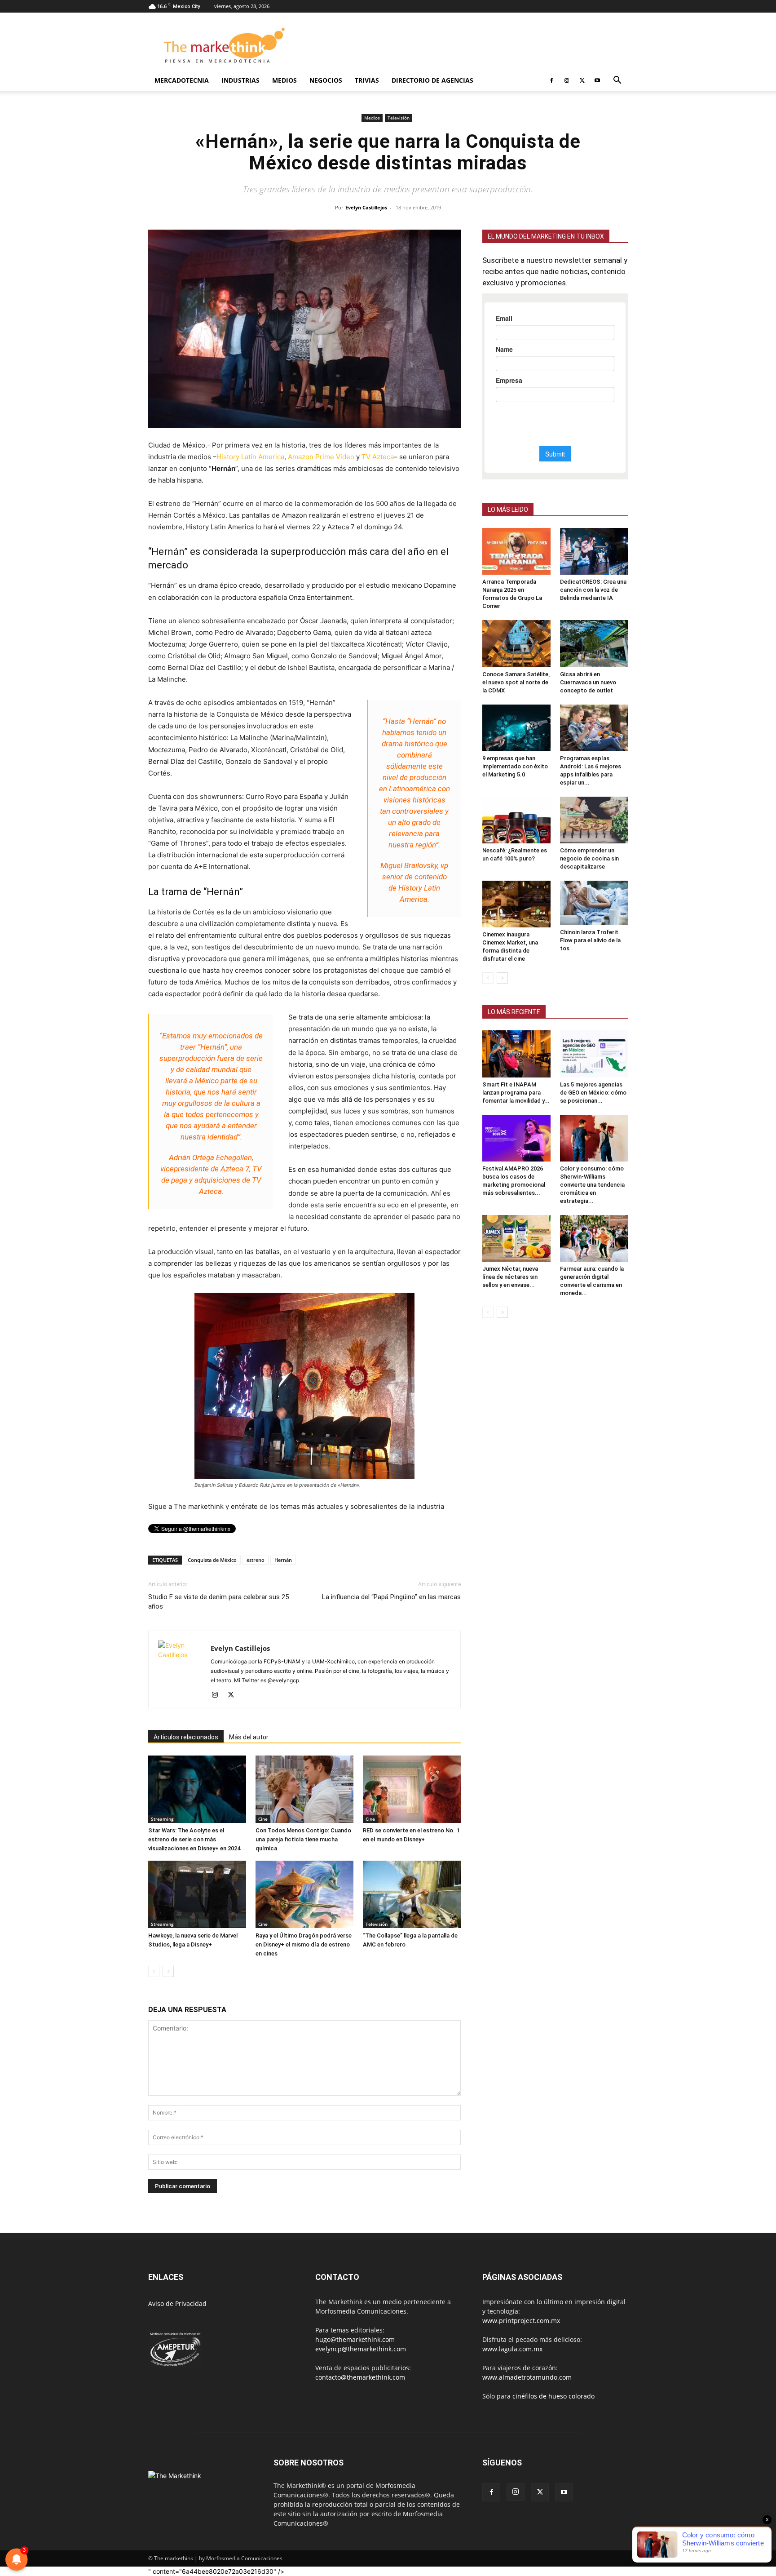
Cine (263, 1819)
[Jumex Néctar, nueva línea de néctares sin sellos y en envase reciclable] (516, 1238)
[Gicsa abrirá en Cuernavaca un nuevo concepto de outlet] (594, 643)
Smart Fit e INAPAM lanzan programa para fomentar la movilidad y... (516, 1093)
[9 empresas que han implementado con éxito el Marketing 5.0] (516, 728)
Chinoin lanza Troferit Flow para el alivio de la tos (590, 940)
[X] (582, 80)
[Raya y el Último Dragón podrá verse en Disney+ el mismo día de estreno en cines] (304, 1894)
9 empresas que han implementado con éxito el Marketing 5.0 (515, 766)
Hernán (283, 1560)
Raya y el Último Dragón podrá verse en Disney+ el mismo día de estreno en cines (304, 1944)
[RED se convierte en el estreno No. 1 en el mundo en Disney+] (412, 1789)
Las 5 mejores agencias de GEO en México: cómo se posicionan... (593, 1093)
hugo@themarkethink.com (355, 2339)
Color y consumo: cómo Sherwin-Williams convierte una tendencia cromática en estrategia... (592, 1185)
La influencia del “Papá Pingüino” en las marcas (391, 1597)
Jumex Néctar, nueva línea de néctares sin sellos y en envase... (510, 1277)
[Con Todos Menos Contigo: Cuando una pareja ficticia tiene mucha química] (304, 1789)
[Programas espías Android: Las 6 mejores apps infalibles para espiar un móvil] (594, 728)
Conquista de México (212, 1560)
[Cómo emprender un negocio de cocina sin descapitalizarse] (594, 820)
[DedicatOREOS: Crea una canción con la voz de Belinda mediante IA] (594, 551)
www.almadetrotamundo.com (527, 2377)
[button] (617, 81)
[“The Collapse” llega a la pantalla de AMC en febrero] (412, 1894)
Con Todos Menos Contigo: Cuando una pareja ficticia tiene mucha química (303, 1839)
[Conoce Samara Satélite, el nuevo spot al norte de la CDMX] (516, 643)
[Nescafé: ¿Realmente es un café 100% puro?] (516, 820)
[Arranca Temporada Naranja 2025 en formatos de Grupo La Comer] (516, 551)
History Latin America (250, 457)
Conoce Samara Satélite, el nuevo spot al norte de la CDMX (516, 682)
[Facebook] (551, 80)
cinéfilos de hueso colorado (553, 2396)
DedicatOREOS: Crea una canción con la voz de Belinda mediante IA (593, 590)
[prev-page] (154, 1971)
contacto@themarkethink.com (360, 2377)
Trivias (367, 80)
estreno (256, 1560)
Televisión (399, 118)
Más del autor (249, 1737)
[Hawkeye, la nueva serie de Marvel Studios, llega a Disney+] (197, 1894)
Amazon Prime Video (321, 457)
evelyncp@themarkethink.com (361, 2349)
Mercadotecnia (182, 80)
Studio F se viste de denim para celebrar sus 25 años (218, 1602)
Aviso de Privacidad (177, 2303)
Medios (284, 80)
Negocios (326, 80)
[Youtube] (597, 80)
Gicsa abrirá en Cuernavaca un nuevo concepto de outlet (588, 682)
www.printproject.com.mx (521, 2321)
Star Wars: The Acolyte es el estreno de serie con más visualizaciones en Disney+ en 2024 (194, 1839)
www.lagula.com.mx (512, 2349)
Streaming (162, 1819)
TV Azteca (378, 457)
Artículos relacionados (186, 1737)
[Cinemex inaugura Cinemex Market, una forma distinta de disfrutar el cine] (516, 904)
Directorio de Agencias (432, 80)
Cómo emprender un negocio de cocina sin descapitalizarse (589, 858)
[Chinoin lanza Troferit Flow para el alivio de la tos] (594, 903)
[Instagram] (567, 80)
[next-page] (168, 1971)
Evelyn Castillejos (366, 207)
